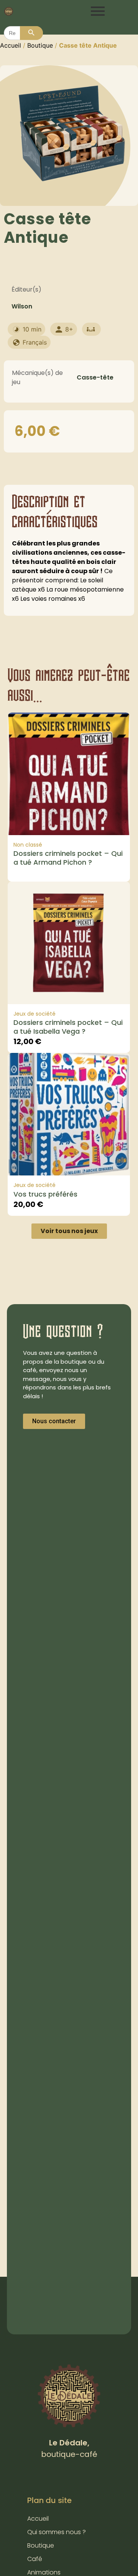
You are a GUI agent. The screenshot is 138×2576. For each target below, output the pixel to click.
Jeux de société (34, 1014)
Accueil (11, 45)
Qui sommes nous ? (57, 2532)
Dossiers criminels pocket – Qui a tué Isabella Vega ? (68, 1027)
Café (35, 2559)
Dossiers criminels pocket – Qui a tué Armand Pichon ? (68, 858)
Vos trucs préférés (45, 1194)
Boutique (40, 45)
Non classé (28, 845)
